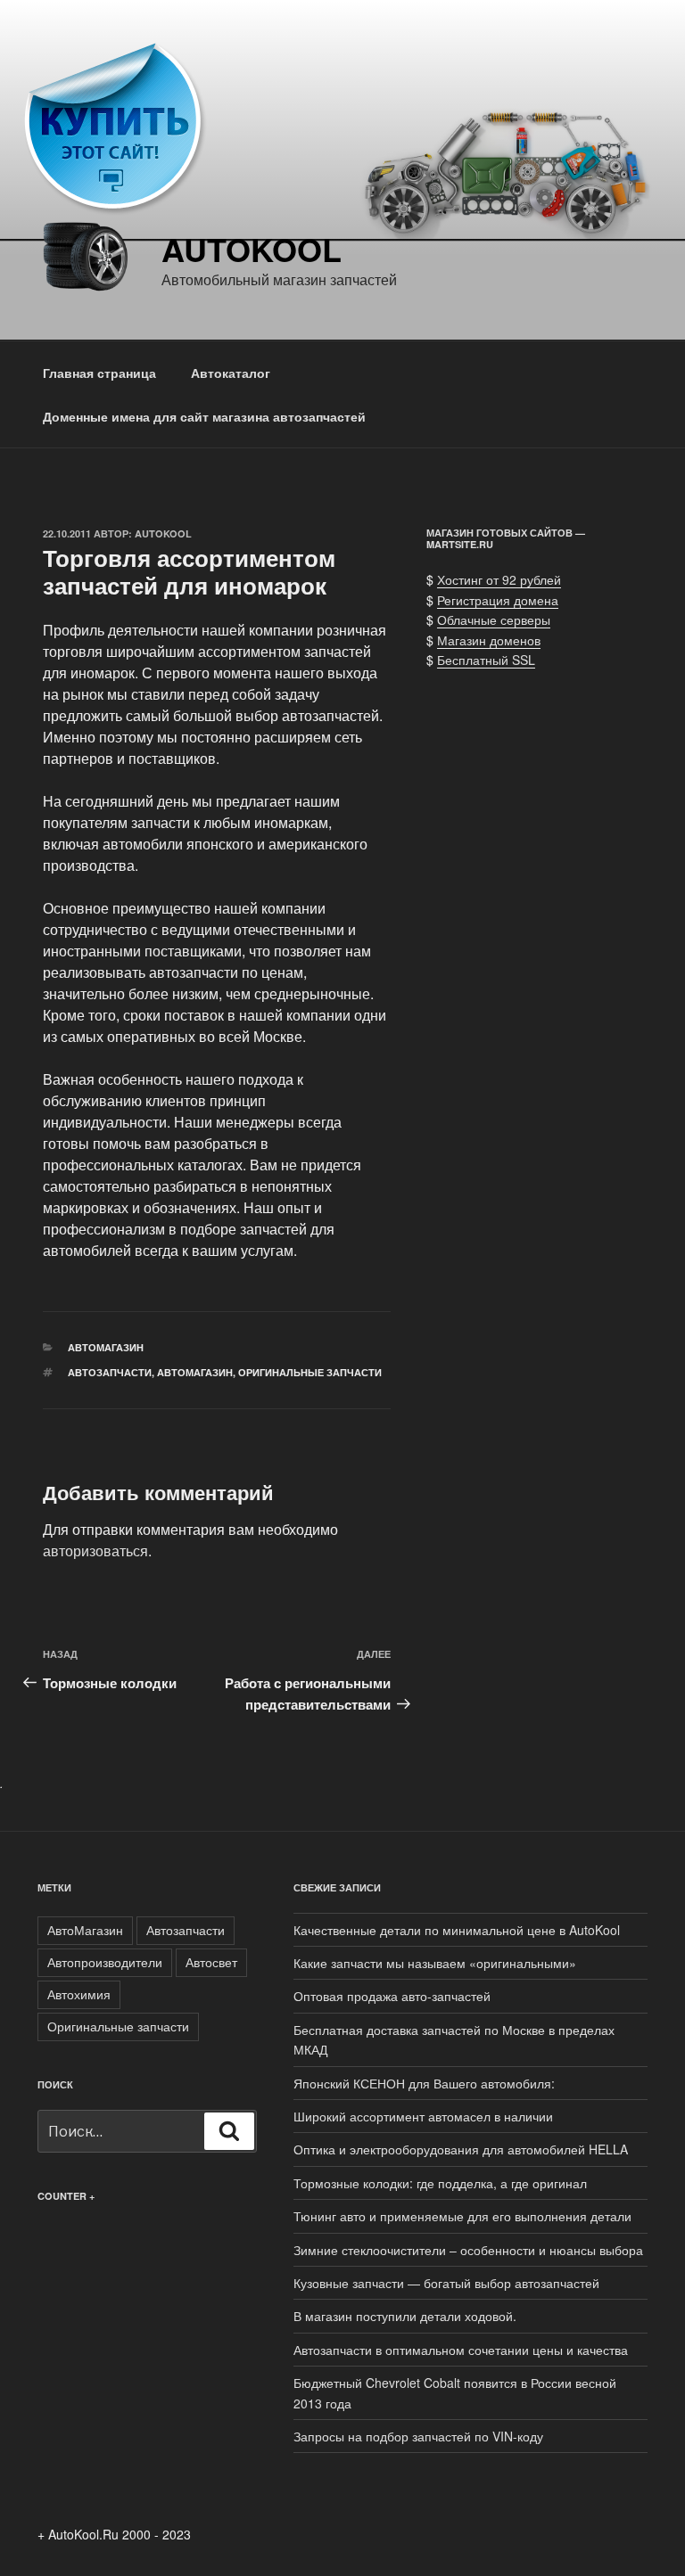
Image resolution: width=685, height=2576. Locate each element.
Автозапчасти (110, 1372)
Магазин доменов (489, 640)
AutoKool (252, 249)
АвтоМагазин (195, 1372)
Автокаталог (231, 373)
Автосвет (211, 1962)
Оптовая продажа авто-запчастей (392, 1996)
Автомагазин (106, 1347)
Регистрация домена (498, 600)
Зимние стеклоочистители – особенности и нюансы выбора (468, 2250)
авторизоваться (95, 1551)
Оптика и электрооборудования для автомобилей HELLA (461, 2149)
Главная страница (99, 373)
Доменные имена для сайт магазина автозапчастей (204, 416)
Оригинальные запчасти (310, 1372)
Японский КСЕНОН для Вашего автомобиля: (424, 2083)
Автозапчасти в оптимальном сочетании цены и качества (461, 2350)
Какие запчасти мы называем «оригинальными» (435, 1963)
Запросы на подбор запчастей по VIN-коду (418, 2436)
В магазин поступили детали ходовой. (405, 2316)
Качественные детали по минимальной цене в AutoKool (457, 1930)
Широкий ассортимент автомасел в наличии (423, 2116)
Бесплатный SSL (486, 660)
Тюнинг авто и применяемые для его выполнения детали (462, 2216)
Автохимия (79, 1994)
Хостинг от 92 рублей (499, 579)
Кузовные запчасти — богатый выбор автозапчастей (446, 2283)
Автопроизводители (105, 1962)
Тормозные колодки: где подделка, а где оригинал (440, 2183)
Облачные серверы (494, 619)
